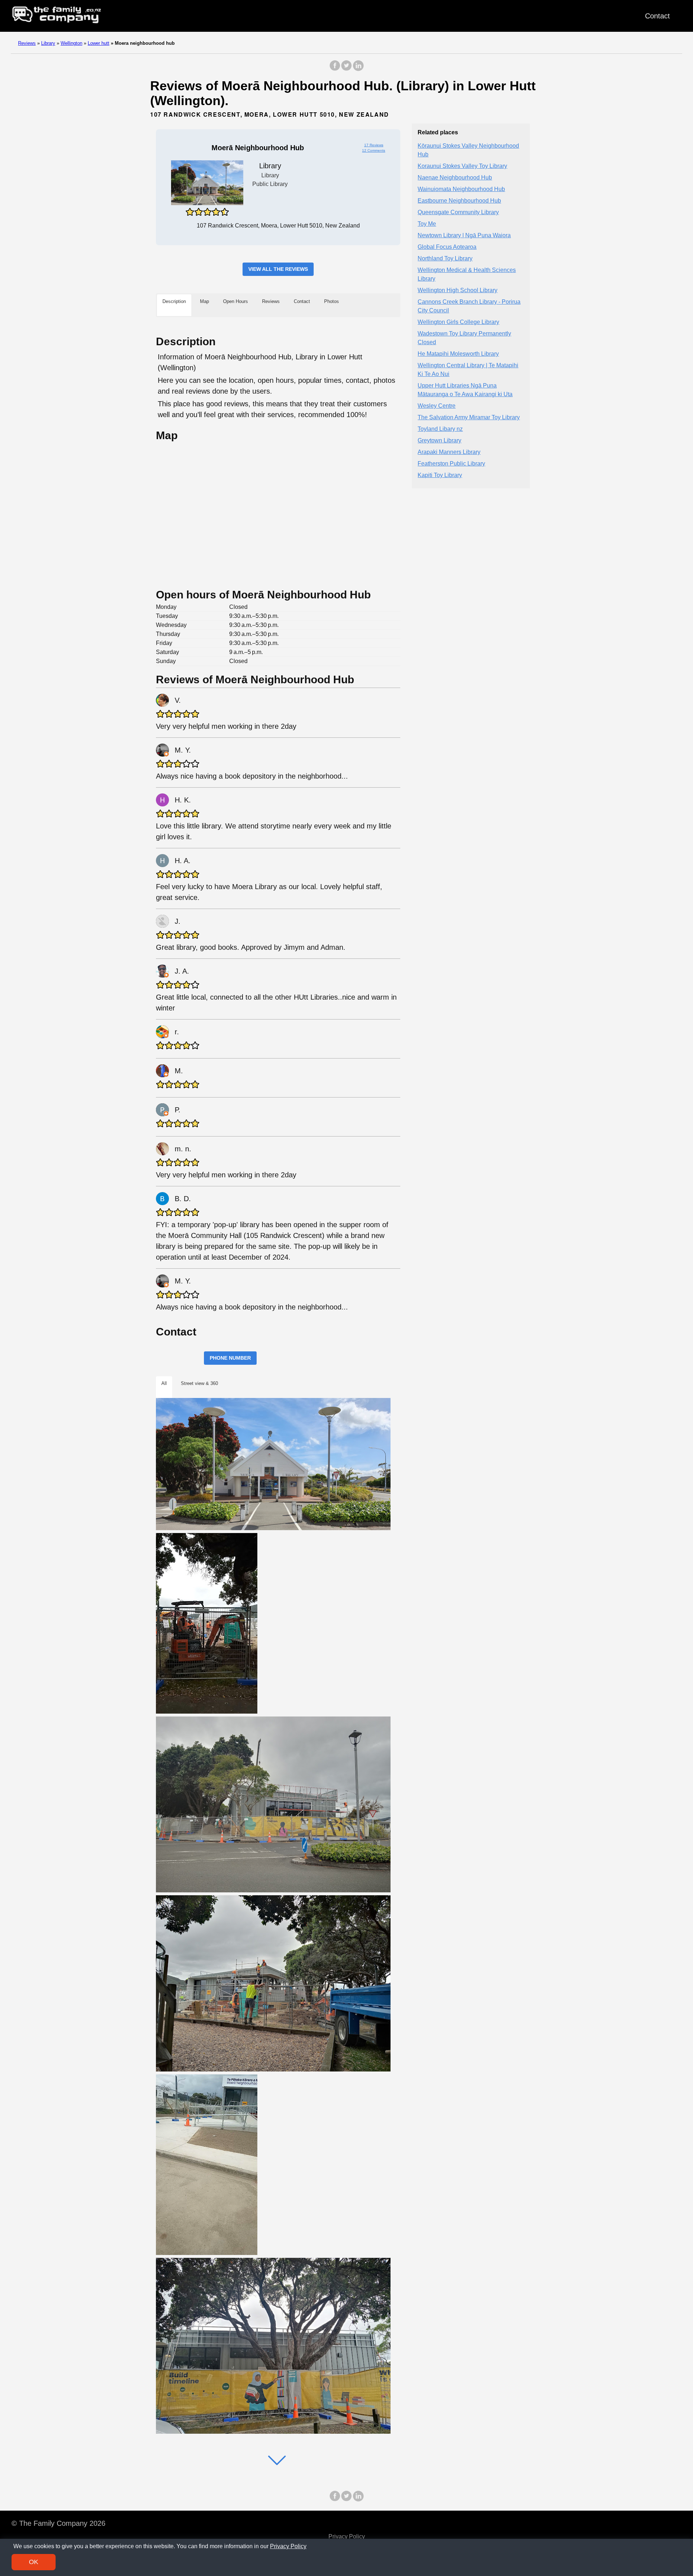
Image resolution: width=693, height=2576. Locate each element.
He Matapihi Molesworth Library (458, 354)
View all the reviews (278, 269)
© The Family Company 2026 (58, 2523)
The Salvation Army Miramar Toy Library (469, 418)
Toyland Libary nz (440, 429)
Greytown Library (439, 441)
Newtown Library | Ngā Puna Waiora (464, 236)
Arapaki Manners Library (449, 452)
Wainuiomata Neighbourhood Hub (461, 189)
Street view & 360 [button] (199, 1383)
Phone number (230, 1358)
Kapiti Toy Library (440, 475)
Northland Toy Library (445, 259)
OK (34, 2562)
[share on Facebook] (335, 69)
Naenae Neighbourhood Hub (455, 178)
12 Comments (374, 150)
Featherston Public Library (451, 464)
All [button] (164, 1383)
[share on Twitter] (346, 69)
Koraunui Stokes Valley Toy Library (462, 166)
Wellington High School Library (457, 291)
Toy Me (427, 224)
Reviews (27, 43)
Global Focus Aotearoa (447, 247)
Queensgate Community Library (458, 213)
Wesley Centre (437, 406)
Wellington (71, 43)
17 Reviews (374, 145)
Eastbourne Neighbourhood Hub (459, 201)
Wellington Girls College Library (458, 322)
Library (48, 43)
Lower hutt (99, 43)
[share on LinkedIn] (358, 69)
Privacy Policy (347, 2536)
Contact (657, 16)
